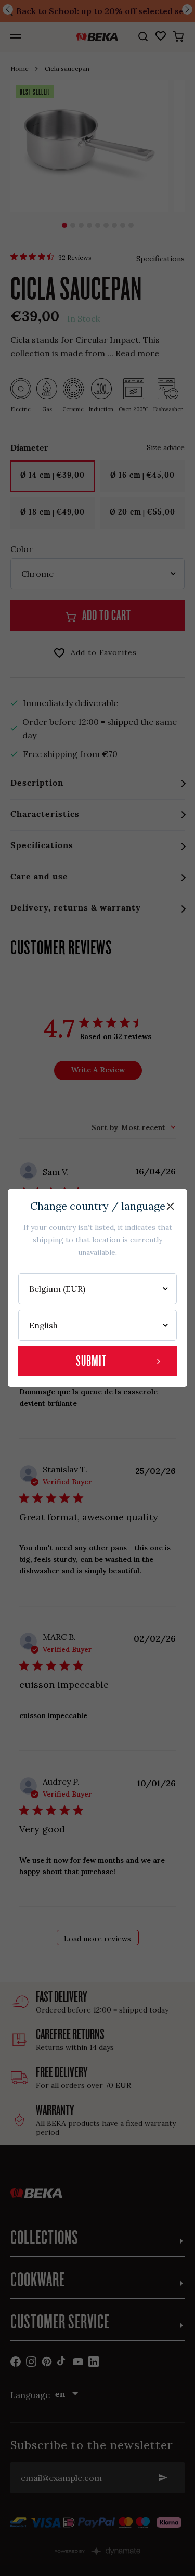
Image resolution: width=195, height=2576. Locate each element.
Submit (91, 1361)
